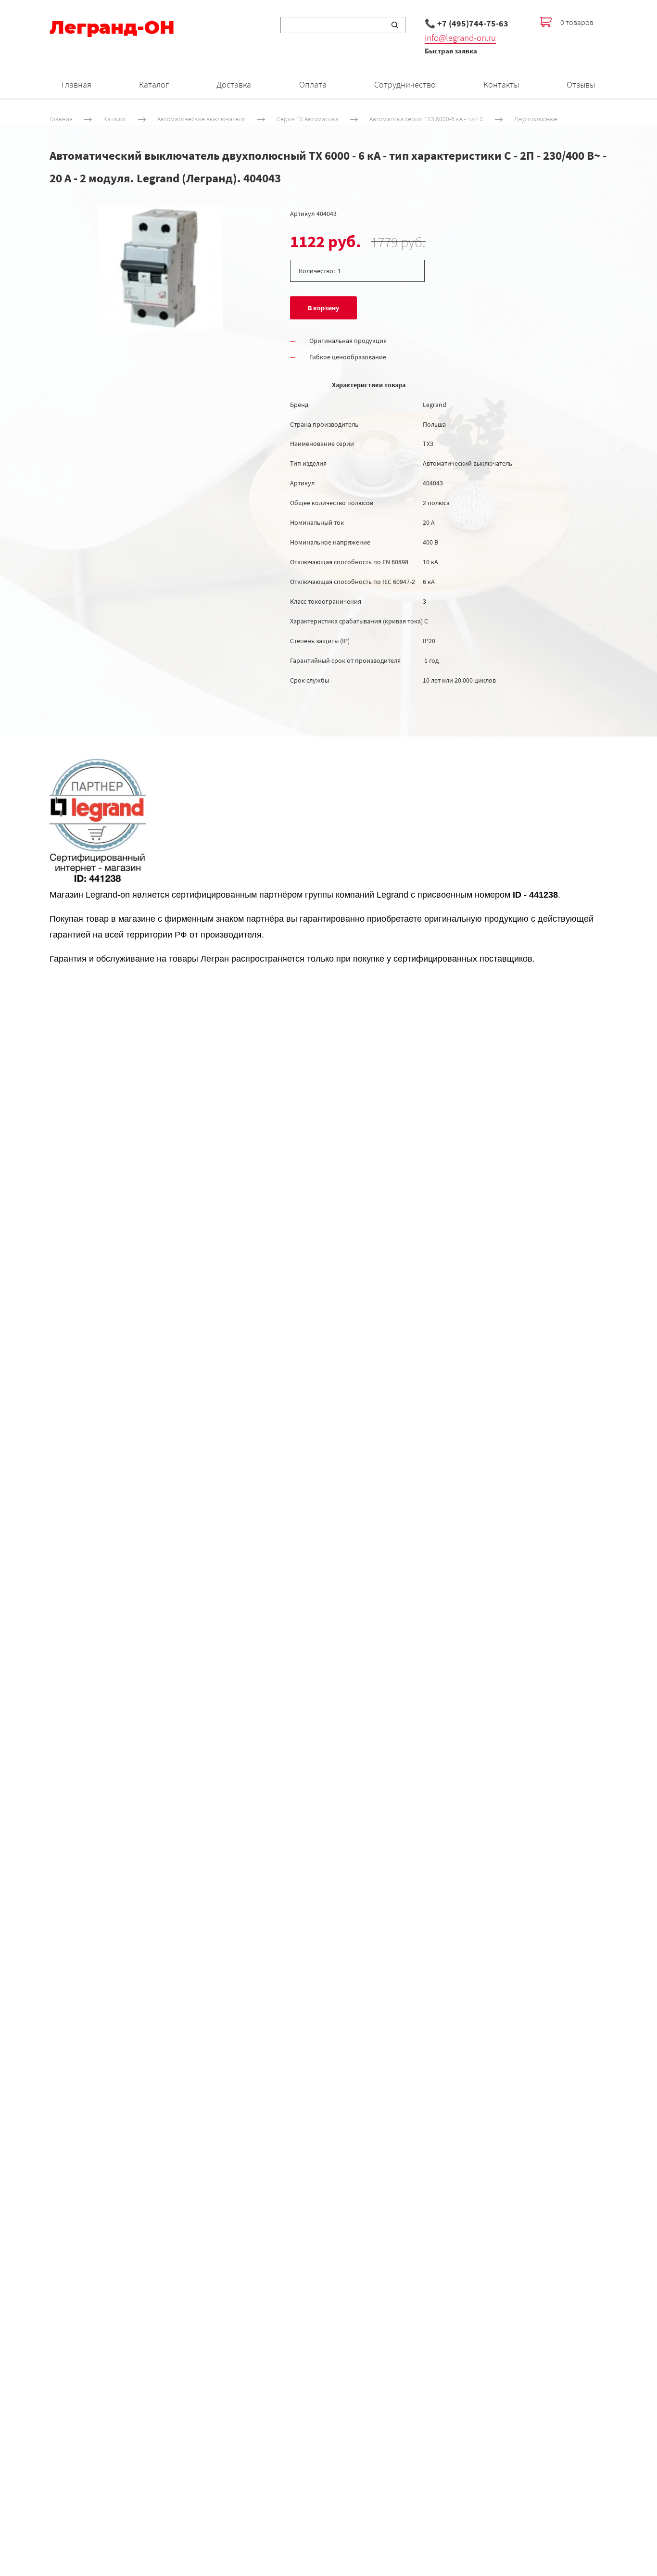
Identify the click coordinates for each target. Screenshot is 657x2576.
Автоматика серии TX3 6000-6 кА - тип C (426, 119)
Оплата (313, 84)
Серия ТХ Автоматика (308, 119)
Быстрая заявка (451, 51)
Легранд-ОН (112, 27)
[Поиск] (395, 25)
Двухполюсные (536, 119)
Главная (76, 84)
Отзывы (581, 84)
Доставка (234, 84)
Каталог (154, 84)
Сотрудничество (405, 84)
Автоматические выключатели (202, 119)
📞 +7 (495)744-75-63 (467, 23)
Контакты (501, 84)
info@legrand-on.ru (460, 38)
